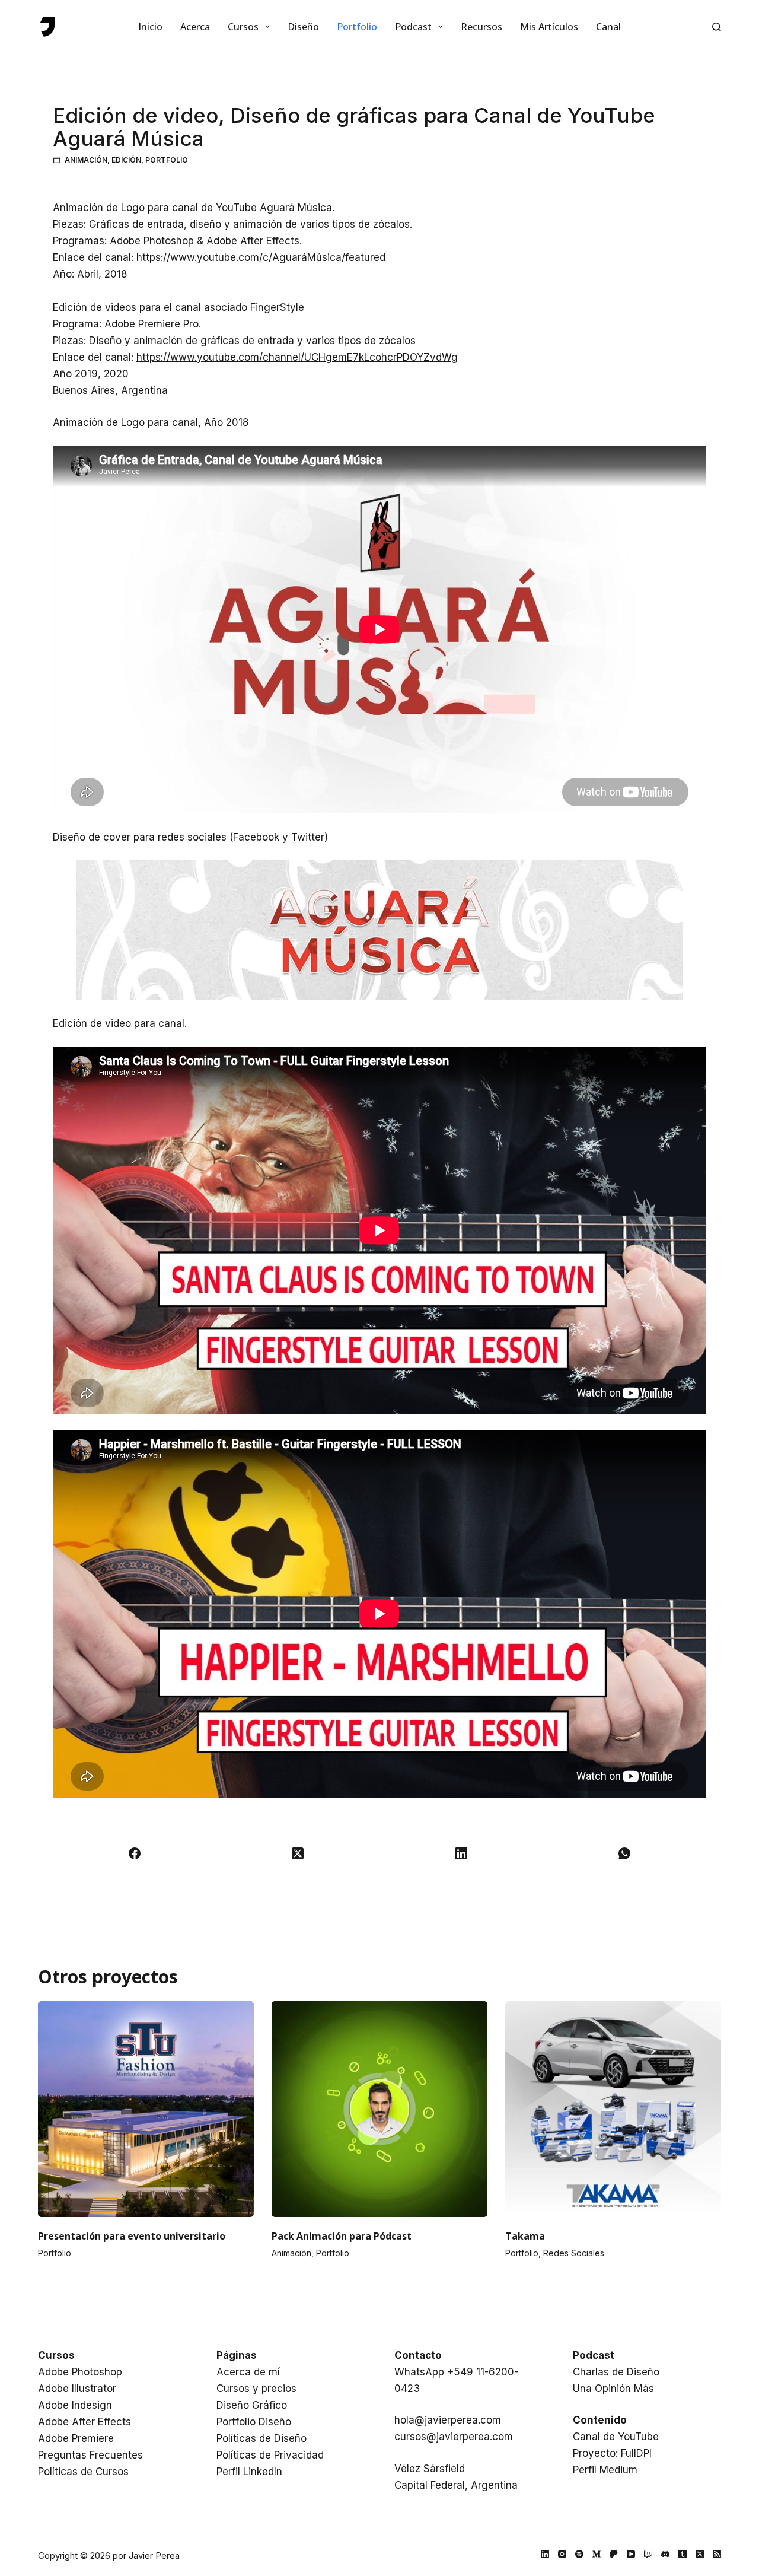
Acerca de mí (248, 2372)
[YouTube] (631, 2554)
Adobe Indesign (75, 2405)
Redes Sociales (574, 2253)
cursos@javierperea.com (454, 2437)
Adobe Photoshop (80, 2372)
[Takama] (613, 2109)
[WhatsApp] (625, 1853)
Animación (86, 160)
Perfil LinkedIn (249, 2472)
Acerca (195, 27)
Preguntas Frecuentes (90, 2455)
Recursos (481, 27)
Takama (525, 2236)
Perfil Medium (605, 2470)
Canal (608, 27)
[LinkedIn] (461, 1853)
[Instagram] (562, 2554)
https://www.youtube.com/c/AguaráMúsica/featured (261, 257)
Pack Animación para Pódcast (342, 2236)
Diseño (303, 27)
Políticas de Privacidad (270, 2455)
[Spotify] (579, 2554)
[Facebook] (135, 1853)
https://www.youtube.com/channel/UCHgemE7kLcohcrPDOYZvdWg (297, 357)
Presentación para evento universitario (132, 2236)
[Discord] (665, 2554)
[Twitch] (648, 2554)
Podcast (413, 27)
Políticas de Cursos (83, 2472)
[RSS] (717, 2554)
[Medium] (597, 2554)
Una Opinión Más (613, 2389)
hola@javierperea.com (448, 2420)
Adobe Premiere (76, 2438)
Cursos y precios (256, 2389)
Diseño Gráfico (252, 2405)
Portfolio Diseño (254, 2422)
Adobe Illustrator (77, 2389)
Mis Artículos (549, 27)
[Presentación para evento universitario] (146, 2109)
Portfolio (357, 27)
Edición (126, 160)
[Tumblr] (683, 2554)
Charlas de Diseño (616, 2372)
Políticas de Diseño (261, 2438)
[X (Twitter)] (298, 1853)
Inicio (150, 27)
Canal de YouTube (616, 2437)
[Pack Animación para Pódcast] (379, 2109)
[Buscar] (717, 27)
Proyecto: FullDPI (612, 2453)
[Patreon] (614, 2554)
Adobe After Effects (84, 2422)
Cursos (243, 27)
